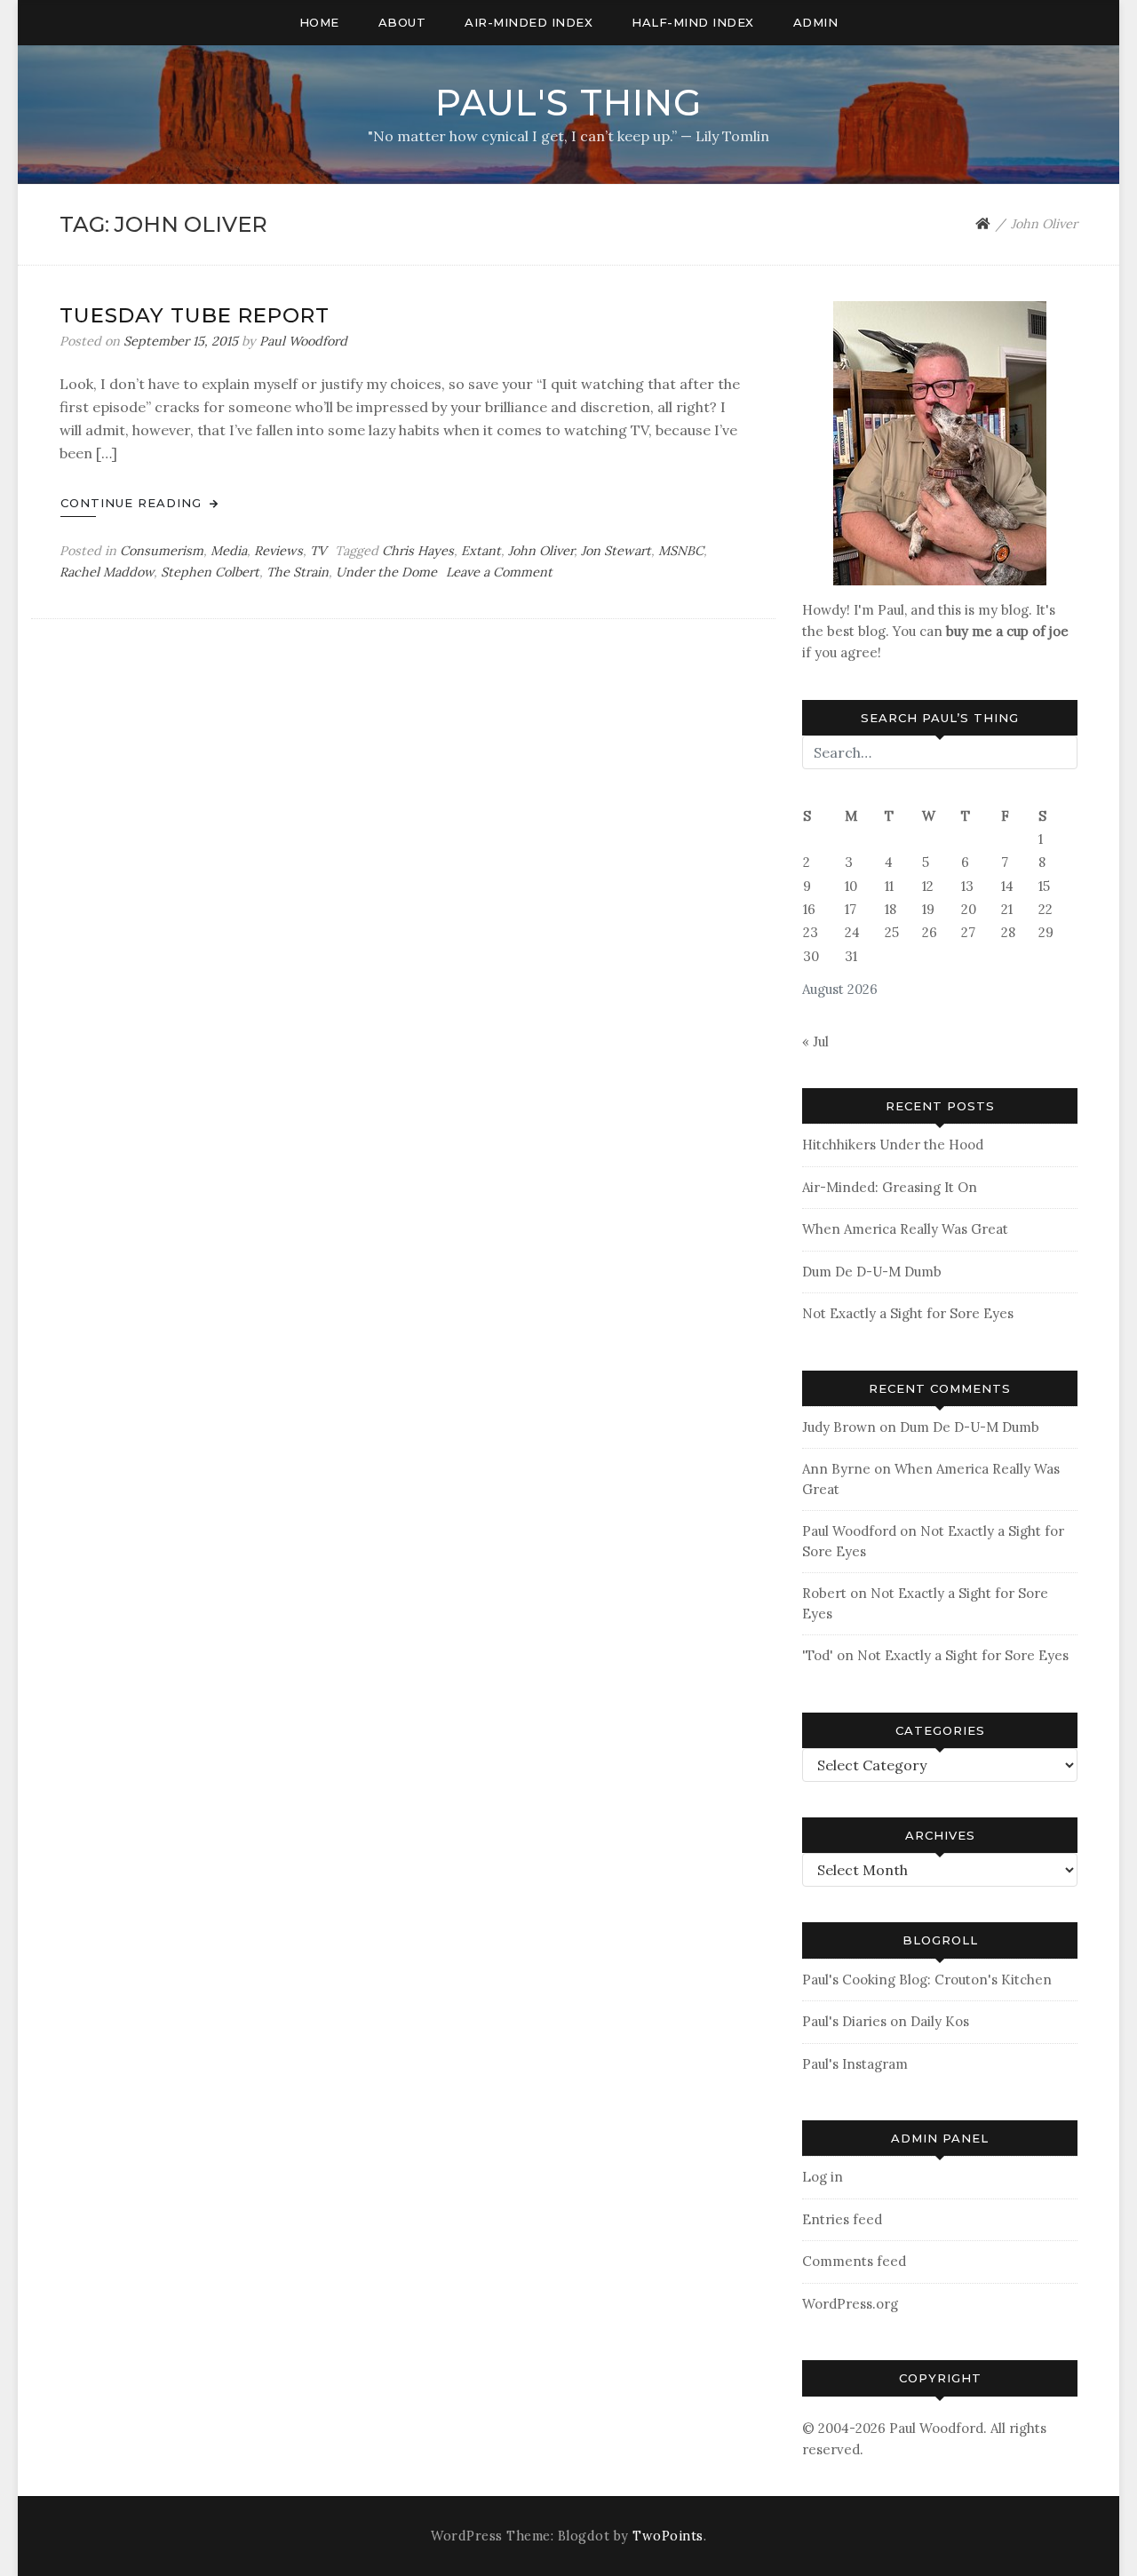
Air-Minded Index (529, 22)
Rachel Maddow (107, 572)
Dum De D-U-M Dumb (872, 1272)
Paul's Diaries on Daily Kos (886, 2021)
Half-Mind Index (693, 22)
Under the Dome (386, 572)
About (402, 22)
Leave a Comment (499, 572)
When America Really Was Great (905, 1229)
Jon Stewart (616, 551)
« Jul (815, 1042)
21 (1007, 909)
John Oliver (541, 551)
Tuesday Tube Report (195, 315)
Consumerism (162, 551)
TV (318, 551)
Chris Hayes (418, 551)
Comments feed (854, 2261)
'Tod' (818, 1655)
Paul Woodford (303, 341)
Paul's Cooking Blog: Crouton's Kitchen (927, 1980)
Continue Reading (133, 503)
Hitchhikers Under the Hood (893, 1145)
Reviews (278, 551)
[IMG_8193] (940, 442)
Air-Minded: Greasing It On (890, 1187)
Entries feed (842, 2219)
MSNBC (681, 551)
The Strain (298, 572)
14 (1007, 886)
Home (319, 22)
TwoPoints (668, 2536)
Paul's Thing (568, 103)
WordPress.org (850, 2304)
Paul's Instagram (855, 2064)
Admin (816, 22)
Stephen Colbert (210, 572)
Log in (823, 2177)
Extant (481, 551)
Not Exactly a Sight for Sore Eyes (908, 1313)
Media (229, 551)
